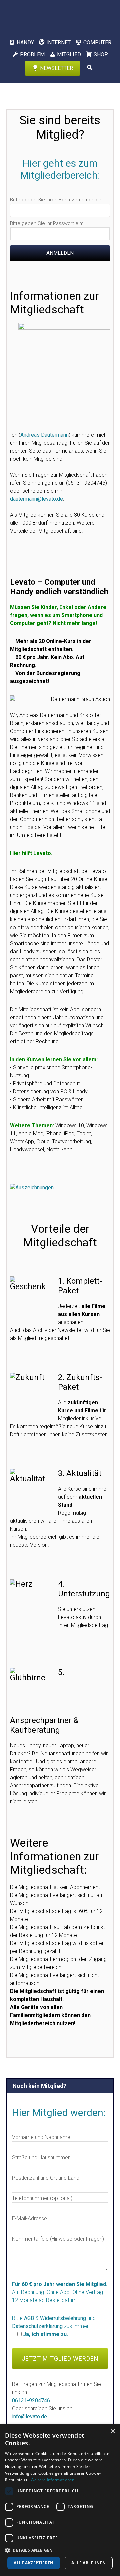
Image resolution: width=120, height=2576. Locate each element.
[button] (60, 2550)
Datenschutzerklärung (37, 2326)
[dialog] (60, 2500)
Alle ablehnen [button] (88, 2563)
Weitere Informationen (53, 2480)
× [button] (112, 2431)
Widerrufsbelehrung (63, 2318)
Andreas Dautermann (44, 435)
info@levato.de (29, 2416)
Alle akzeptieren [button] (33, 2563)
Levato (60, 15)
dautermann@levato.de (36, 499)
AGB (29, 2318)
